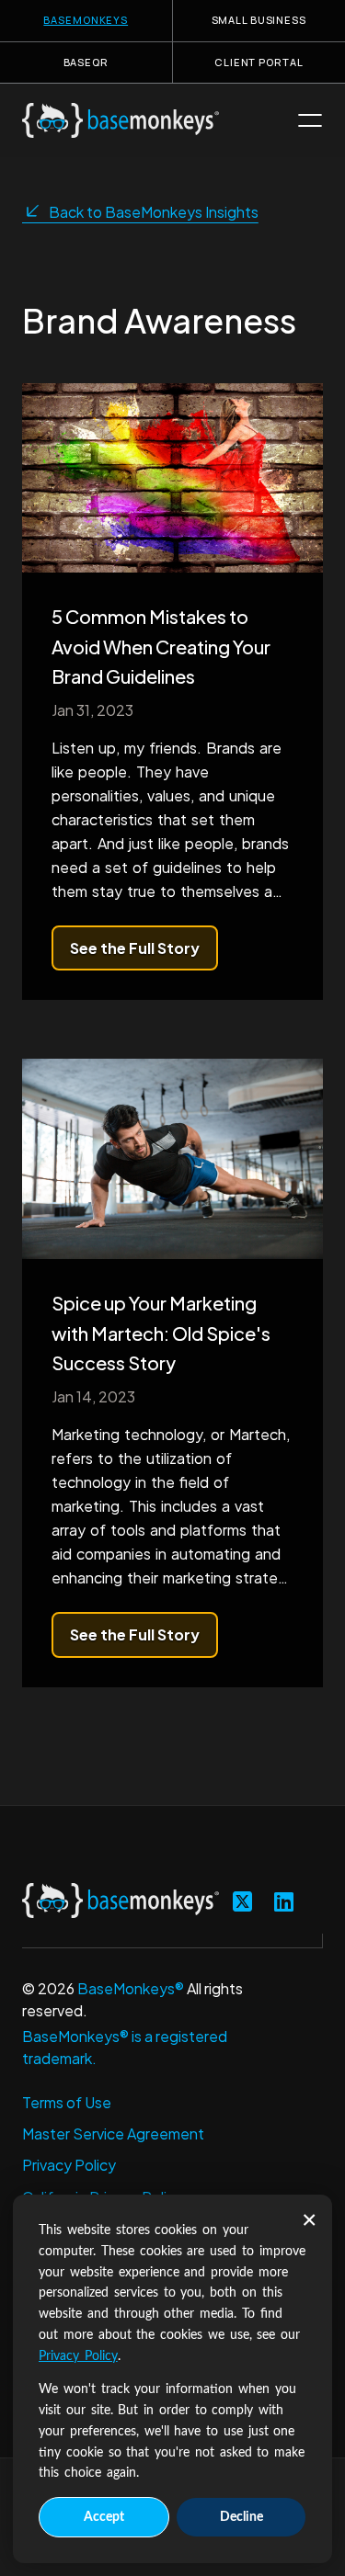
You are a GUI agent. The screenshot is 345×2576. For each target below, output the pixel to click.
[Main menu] (310, 120)
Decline (241, 2517)
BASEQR (86, 62)
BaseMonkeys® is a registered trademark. (125, 2047)
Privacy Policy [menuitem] (69, 2165)
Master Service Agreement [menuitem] (113, 2133)
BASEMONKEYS (86, 20)
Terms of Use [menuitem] (67, 2102)
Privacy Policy (78, 2356)
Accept (104, 2517)
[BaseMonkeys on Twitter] (242, 1901)
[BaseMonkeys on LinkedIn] (284, 1901)
